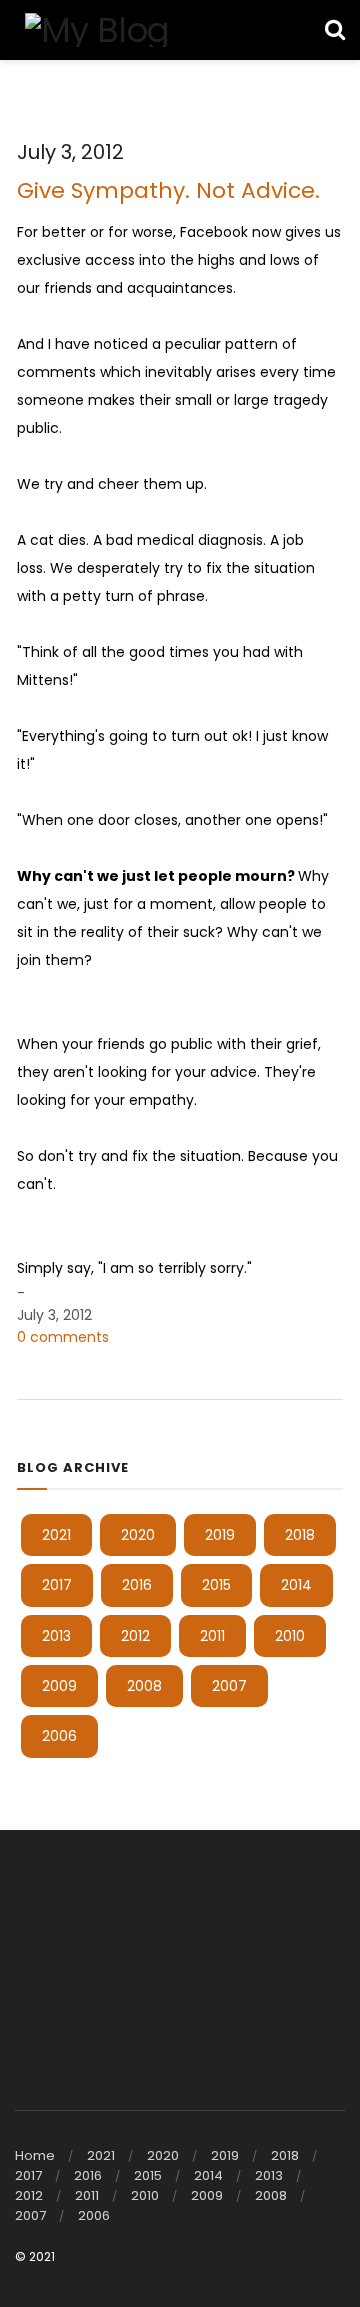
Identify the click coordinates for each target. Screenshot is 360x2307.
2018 (300, 1535)
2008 (144, 1686)
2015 (216, 1585)
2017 (57, 1585)
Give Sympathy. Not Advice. (168, 190)
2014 (296, 1585)
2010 (290, 1636)
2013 (56, 1636)
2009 (59, 1686)
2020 (138, 1535)
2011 (212, 1636)
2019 (220, 1535)
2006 (59, 1736)
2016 (137, 1585)
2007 (229, 1686)
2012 (135, 1636)
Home (35, 2155)
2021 (56, 1535)
